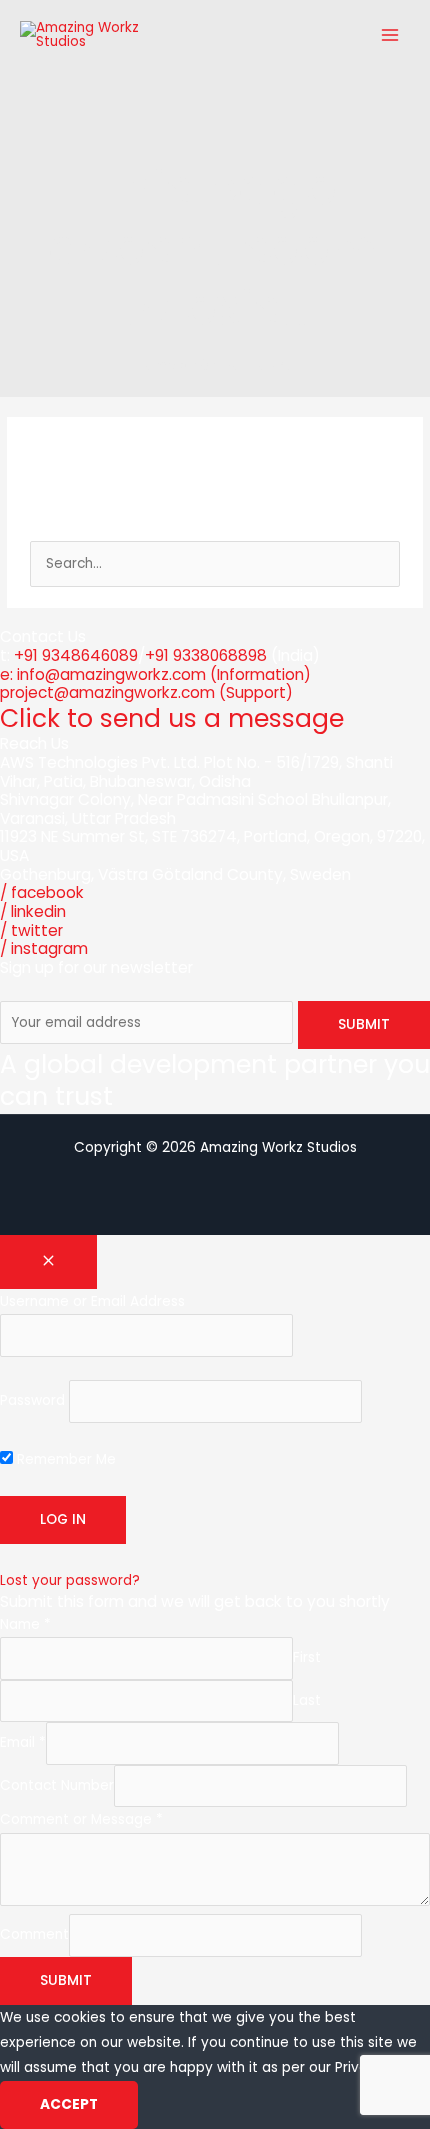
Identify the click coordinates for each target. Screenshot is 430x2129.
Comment (34, 1935)
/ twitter (31, 930)
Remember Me (64, 1459)
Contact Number (57, 1785)
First (307, 1658)
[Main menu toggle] (390, 34)
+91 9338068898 (206, 655)
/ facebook (42, 892)
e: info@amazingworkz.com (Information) (155, 674)
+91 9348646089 (76, 655)
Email (23, 1743)
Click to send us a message (172, 718)
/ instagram (44, 948)
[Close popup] (48, 1262)
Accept (69, 2104)
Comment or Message (81, 1819)
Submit (66, 1980)
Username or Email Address (92, 1301)
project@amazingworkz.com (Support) (146, 692)
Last (307, 1700)
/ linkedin (33, 911)
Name (25, 1624)
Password (32, 1401)
